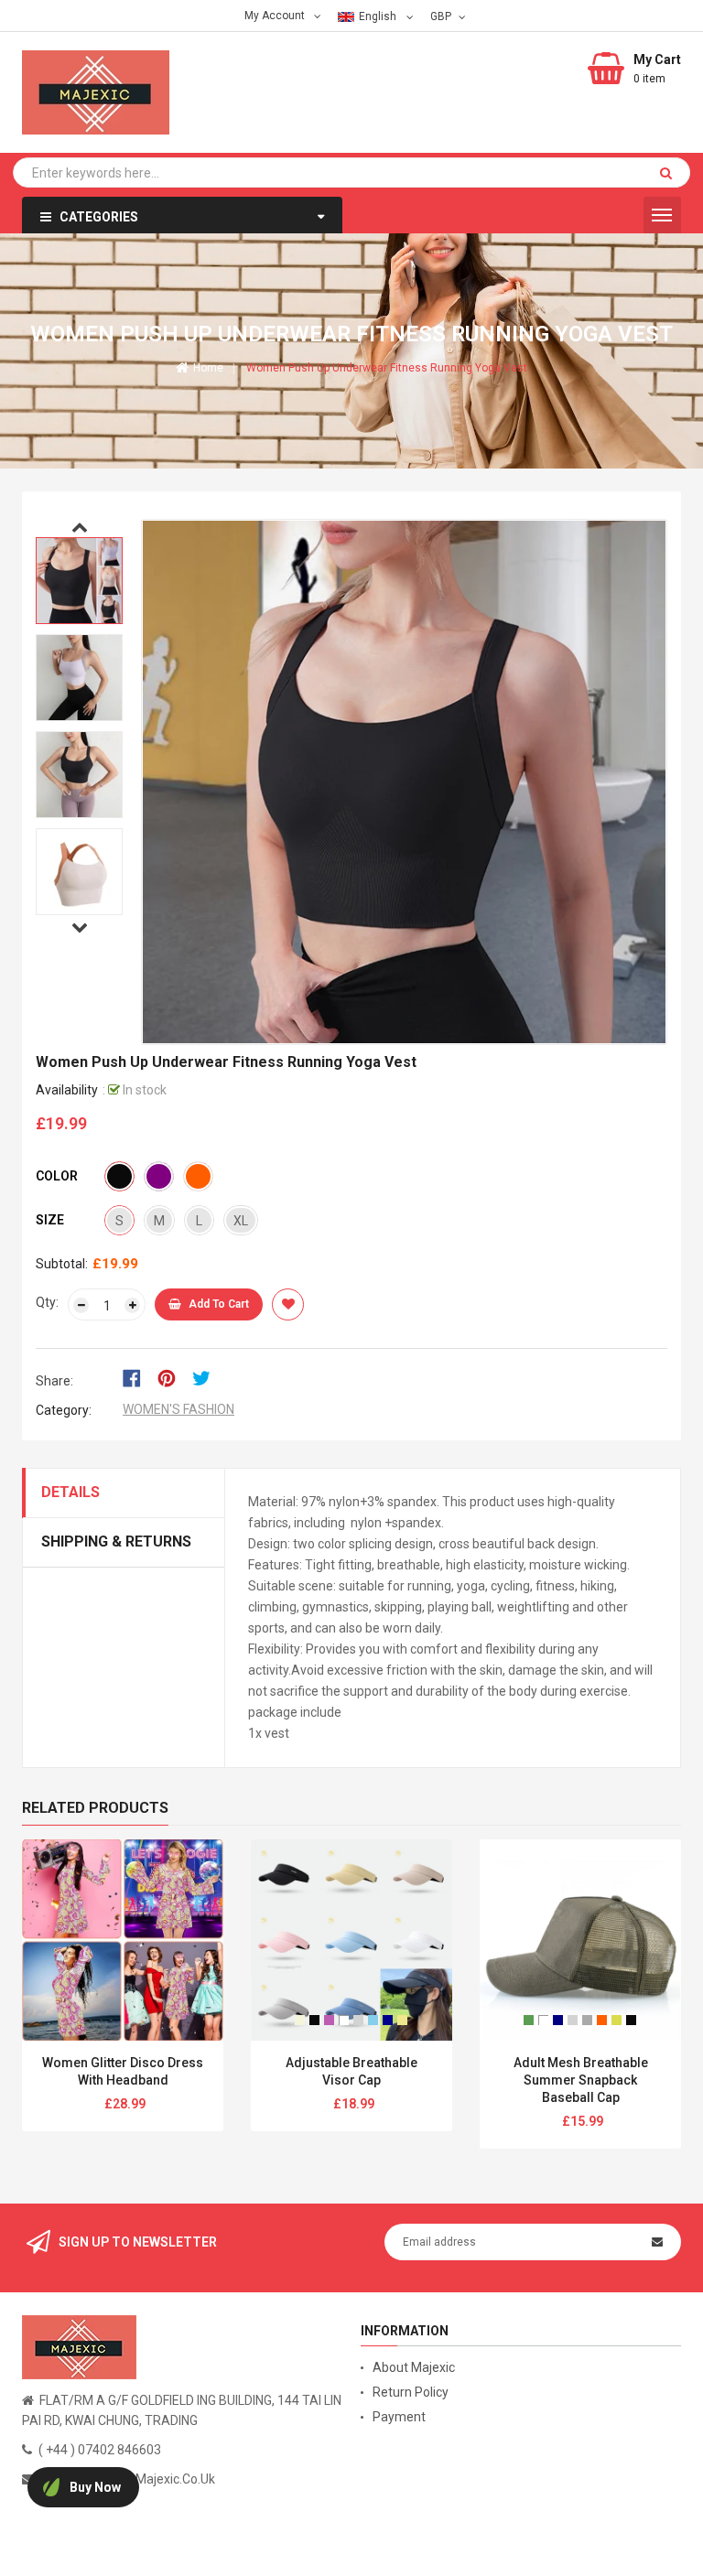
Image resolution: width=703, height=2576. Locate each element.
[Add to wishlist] (288, 1304)
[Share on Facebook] (138, 1377)
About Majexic (414, 2367)
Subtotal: (62, 1264)
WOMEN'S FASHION (178, 1409)
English (379, 16)
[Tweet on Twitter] (206, 1377)
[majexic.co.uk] (79, 2346)
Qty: (47, 1302)
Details (70, 1492)
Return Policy (411, 2392)
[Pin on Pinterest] (173, 1377)
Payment (399, 2417)
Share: (54, 1381)
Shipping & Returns (116, 1541)
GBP (443, 16)
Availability (67, 1090)
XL (241, 1221)
